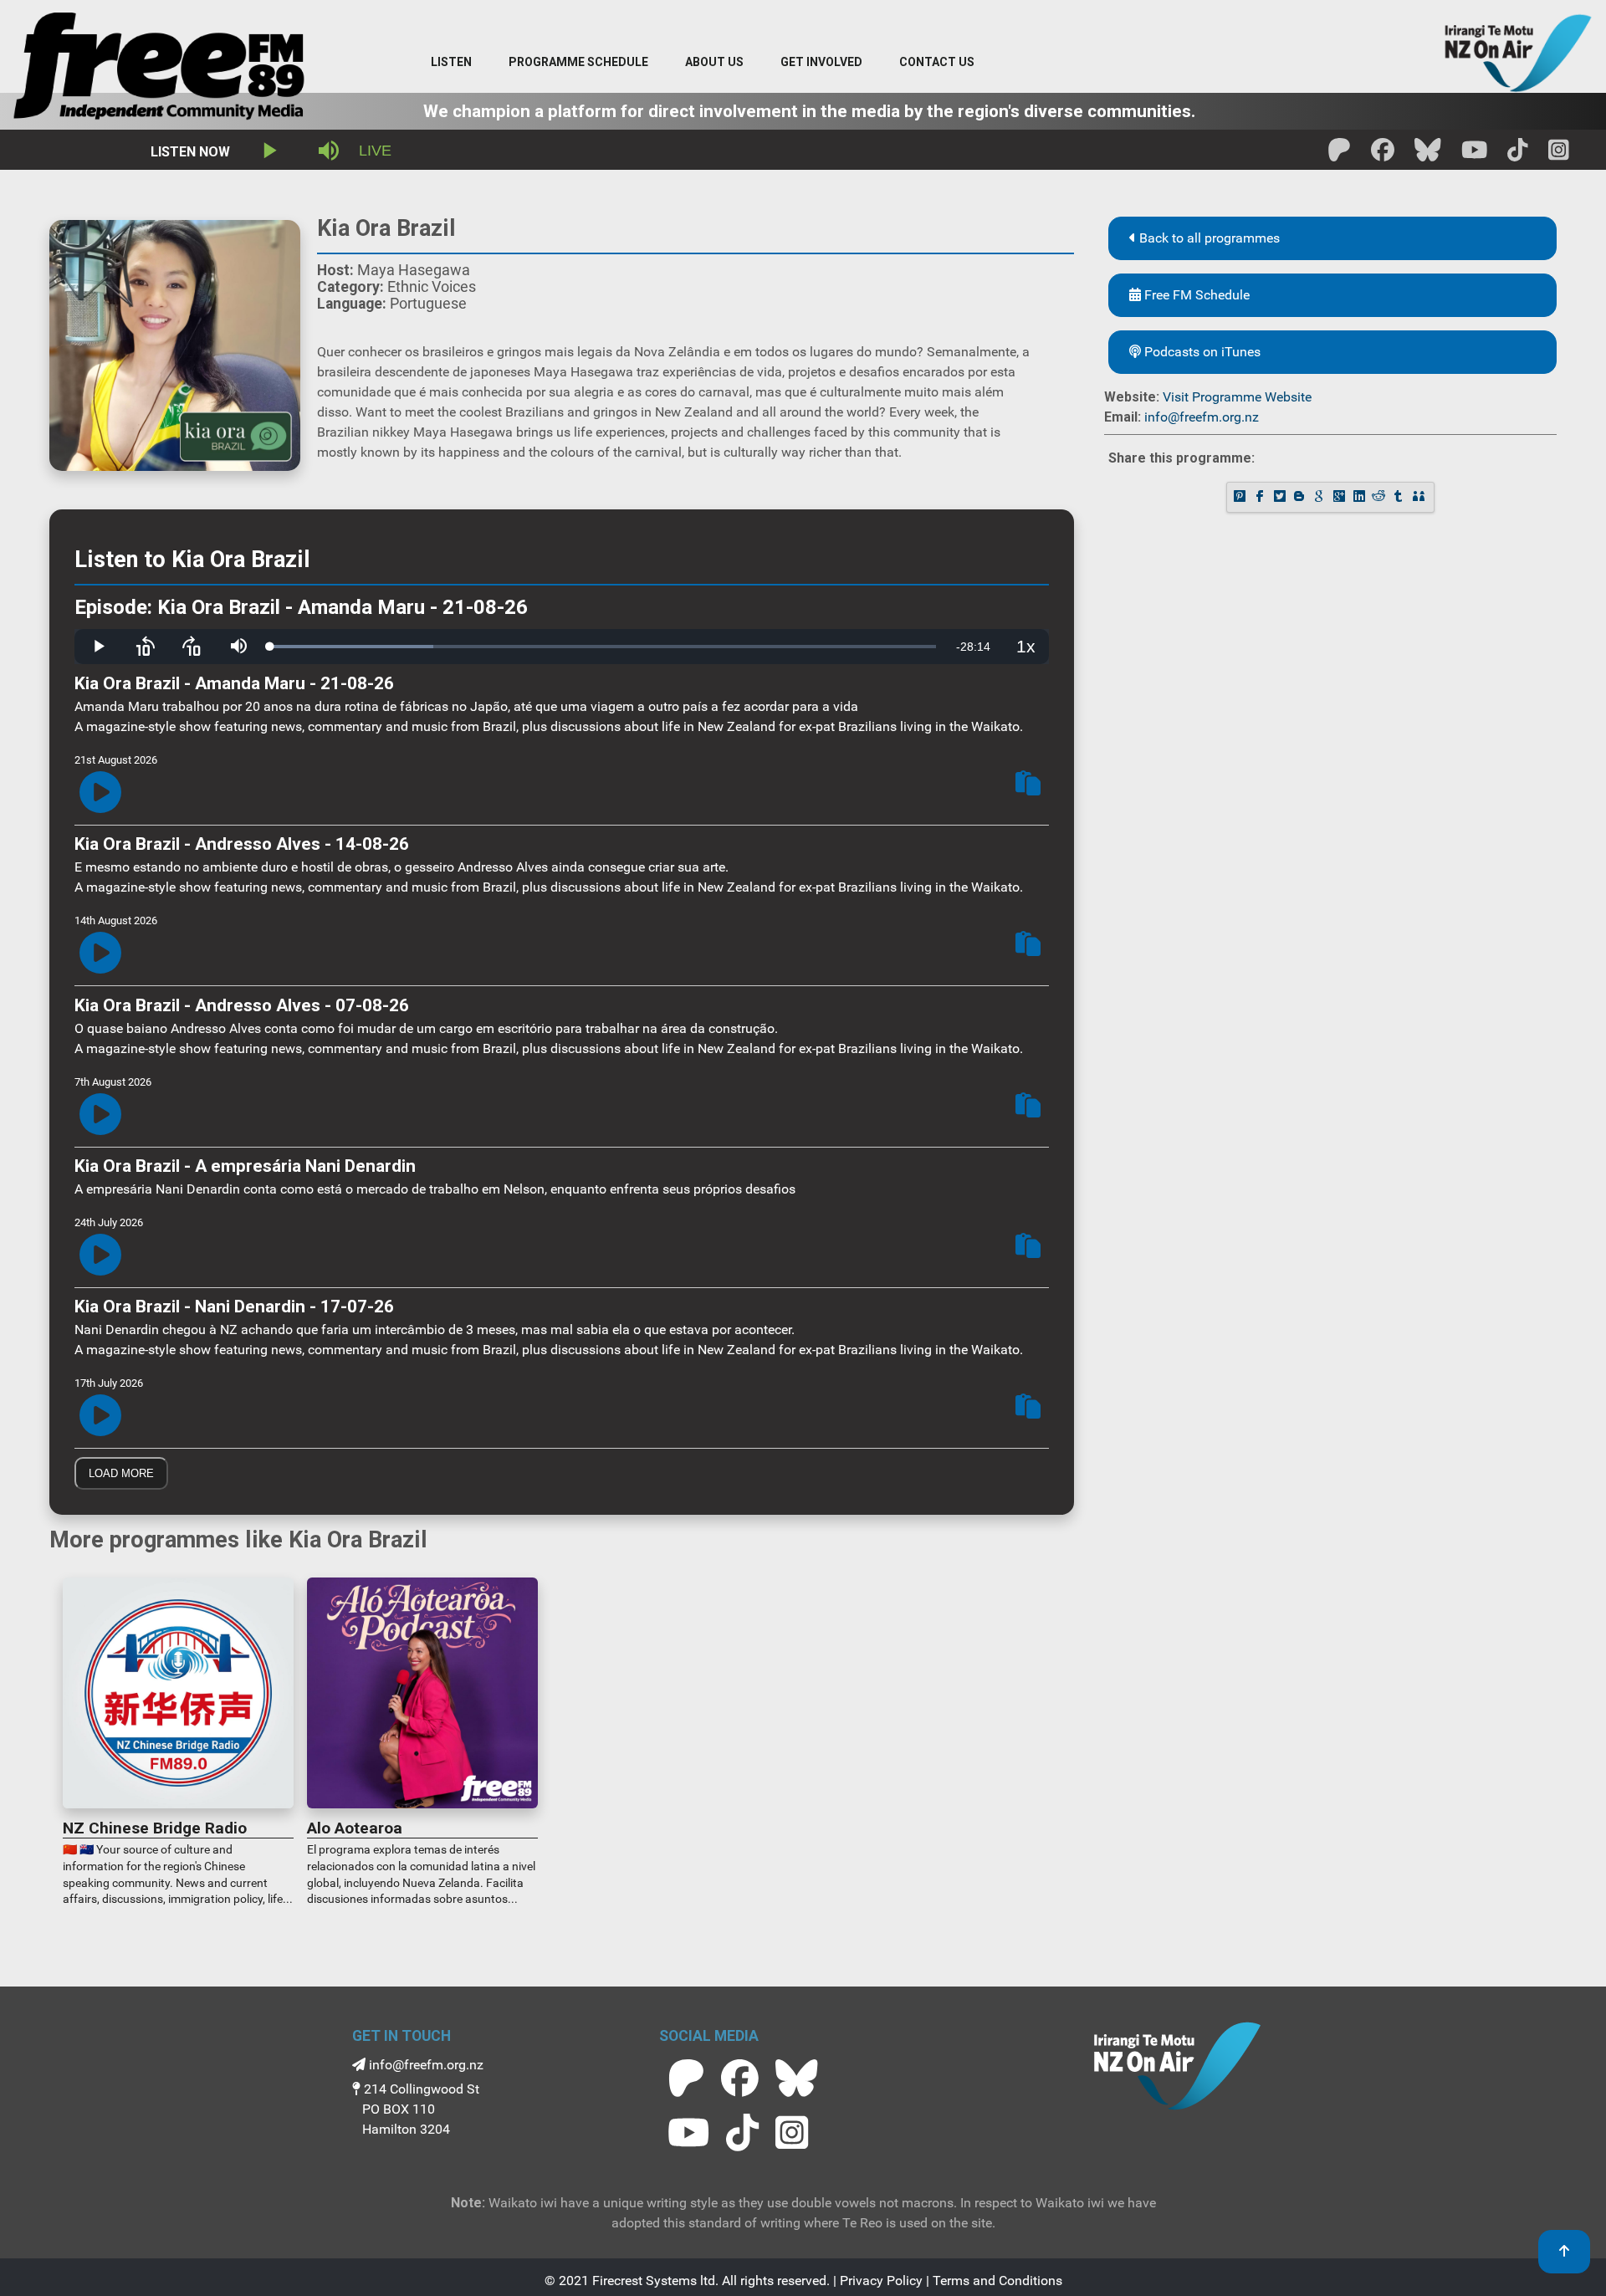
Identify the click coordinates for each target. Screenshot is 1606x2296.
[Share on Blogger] (1301, 497)
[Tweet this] (1281, 497)
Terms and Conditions (997, 2281)
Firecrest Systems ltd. (655, 2281)
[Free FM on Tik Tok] (742, 2132)
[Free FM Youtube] (1475, 155)
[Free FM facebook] (1383, 155)
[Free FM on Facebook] (740, 2078)
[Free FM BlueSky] (1428, 155)
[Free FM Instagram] (1559, 155)
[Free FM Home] (159, 69)
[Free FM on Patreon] (686, 2078)
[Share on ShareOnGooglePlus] (1341, 497)
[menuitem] (578, 63)
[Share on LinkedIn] (1360, 497)
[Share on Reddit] (1380, 497)
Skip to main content (811, 16)
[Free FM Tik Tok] (1518, 155)
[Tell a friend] (1420, 497)
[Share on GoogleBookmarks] (1321, 497)
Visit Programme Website (1237, 397)
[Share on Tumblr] (1400, 497)
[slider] (603, 647)
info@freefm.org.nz (1202, 417)
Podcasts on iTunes (1201, 352)
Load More (121, 1473)
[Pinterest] (1241, 497)
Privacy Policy (881, 2281)
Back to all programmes (1208, 238)
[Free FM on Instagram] (792, 2132)
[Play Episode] (100, 793)
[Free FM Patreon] (1339, 155)
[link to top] (1564, 2252)
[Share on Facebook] (1261, 497)
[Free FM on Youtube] (688, 2132)
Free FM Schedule (1195, 295)
